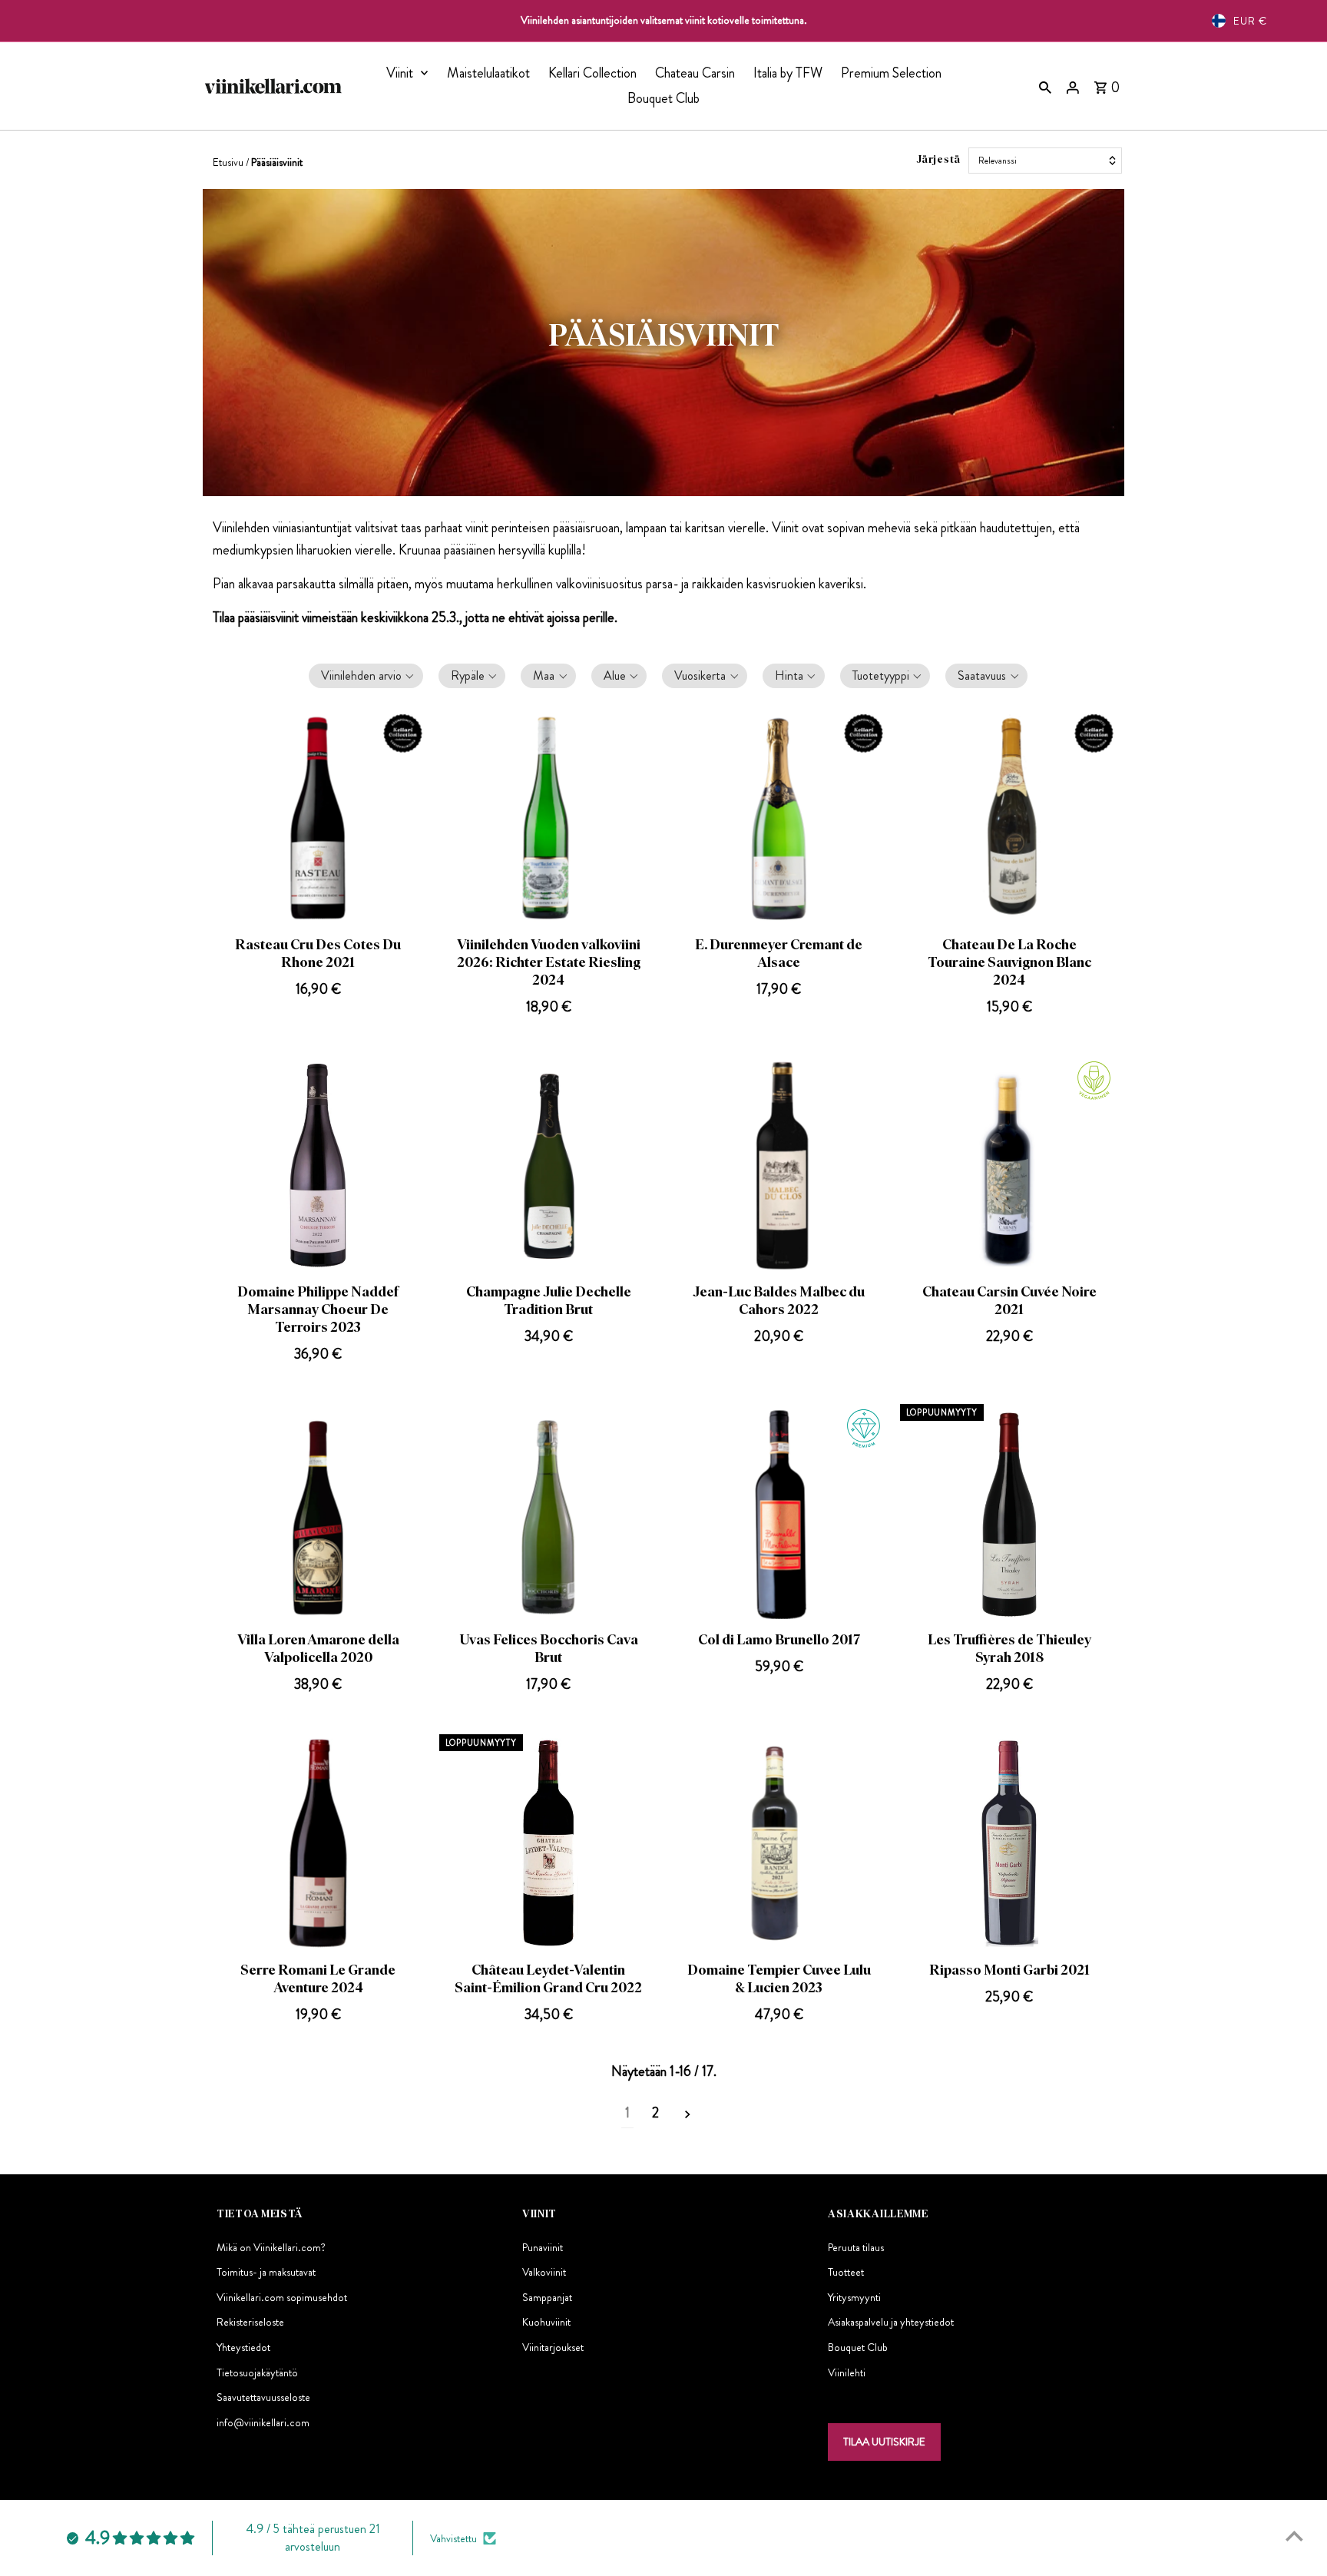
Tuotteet (846, 2273)
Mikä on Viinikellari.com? (271, 2247)
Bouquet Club (663, 98)
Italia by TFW (788, 73)
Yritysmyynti (854, 2298)
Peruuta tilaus (856, 2247)
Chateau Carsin (695, 73)
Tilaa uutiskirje (884, 2442)
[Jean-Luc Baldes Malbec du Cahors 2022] (779, 1165)
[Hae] (1045, 86)
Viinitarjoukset (553, 2348)
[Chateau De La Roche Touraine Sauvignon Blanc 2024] (1009, 818)
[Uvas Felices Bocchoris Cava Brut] (549, 1513)
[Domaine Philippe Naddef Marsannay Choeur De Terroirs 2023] (318, 1165)
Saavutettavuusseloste (263, 2398)
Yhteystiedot (243, 2348)
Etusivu (228, 162)
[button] (366, 679)
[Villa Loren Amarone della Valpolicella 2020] (318, 1513)
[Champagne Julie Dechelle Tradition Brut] (549, 1165)
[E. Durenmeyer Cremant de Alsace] (779, 818)
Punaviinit (543, 2247)
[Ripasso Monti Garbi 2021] (1009, 1844)
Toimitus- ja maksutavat (266, 2273)
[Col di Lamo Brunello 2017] (779, 1513)
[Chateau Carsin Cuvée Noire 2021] (1009, 1165)
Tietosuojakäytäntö (257, 2372)
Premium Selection (891, 73)
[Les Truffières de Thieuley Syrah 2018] (1009, 1513)
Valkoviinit (544, 2273)
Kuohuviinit (546, 2323)
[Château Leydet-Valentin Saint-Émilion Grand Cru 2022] (549, 1844)
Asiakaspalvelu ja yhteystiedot (891, 2323)
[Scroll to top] (1294, 2536)
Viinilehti (847, 2372)
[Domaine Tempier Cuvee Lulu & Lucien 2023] (779, 1844)
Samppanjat (547, 2298)
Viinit (400, 73)
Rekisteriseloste (250, 2323)
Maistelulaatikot (488, 73)
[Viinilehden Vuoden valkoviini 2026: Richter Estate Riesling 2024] (549, 818)
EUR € (1250, 21)
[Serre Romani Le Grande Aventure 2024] (318, 1844)
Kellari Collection (592, 73)
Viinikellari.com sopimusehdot (282, 2298)
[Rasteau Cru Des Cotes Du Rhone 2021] (318, 818)
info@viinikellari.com (263, 2423)
